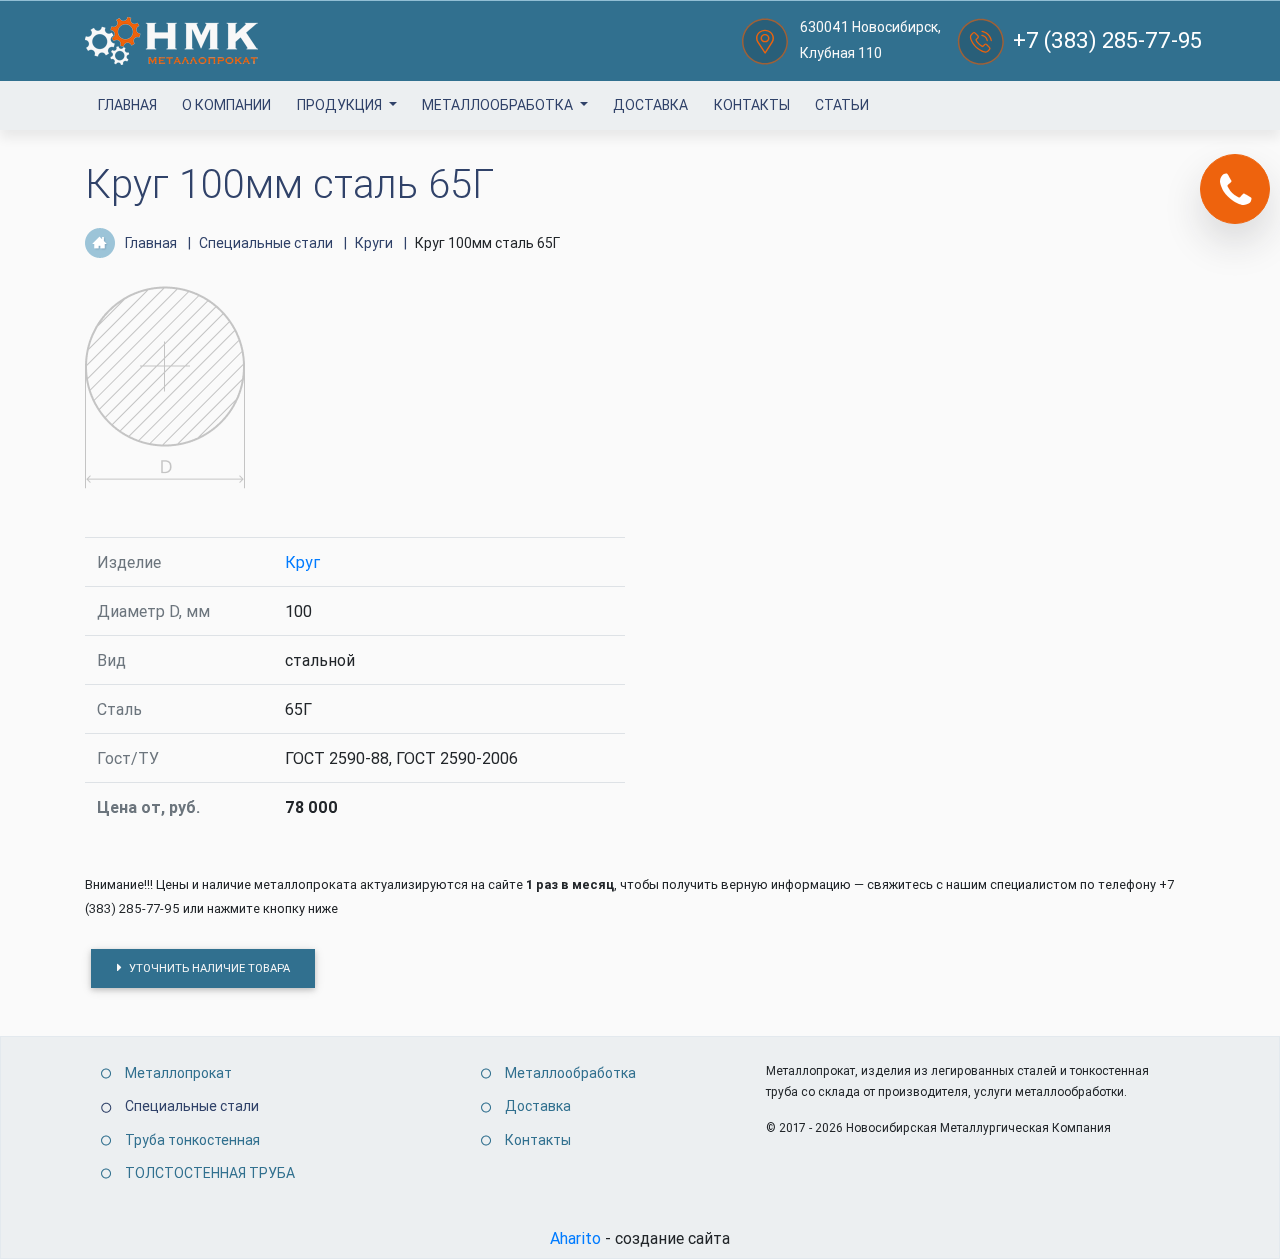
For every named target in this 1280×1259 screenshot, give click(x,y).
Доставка (650, 105)
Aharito (575, 1238)
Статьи (842, 105)
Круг (302, 562)
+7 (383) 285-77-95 (1107, 40)
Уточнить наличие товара (208, 968)
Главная (127, 105)
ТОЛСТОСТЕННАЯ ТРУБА (210, 1173)
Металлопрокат (178, 1073)
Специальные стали (192, 1106)
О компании (226, 105)
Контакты (752, 105)
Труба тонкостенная (192, 1140)
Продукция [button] (341, 105)
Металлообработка (499, 105)
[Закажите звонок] (1235, 189)
